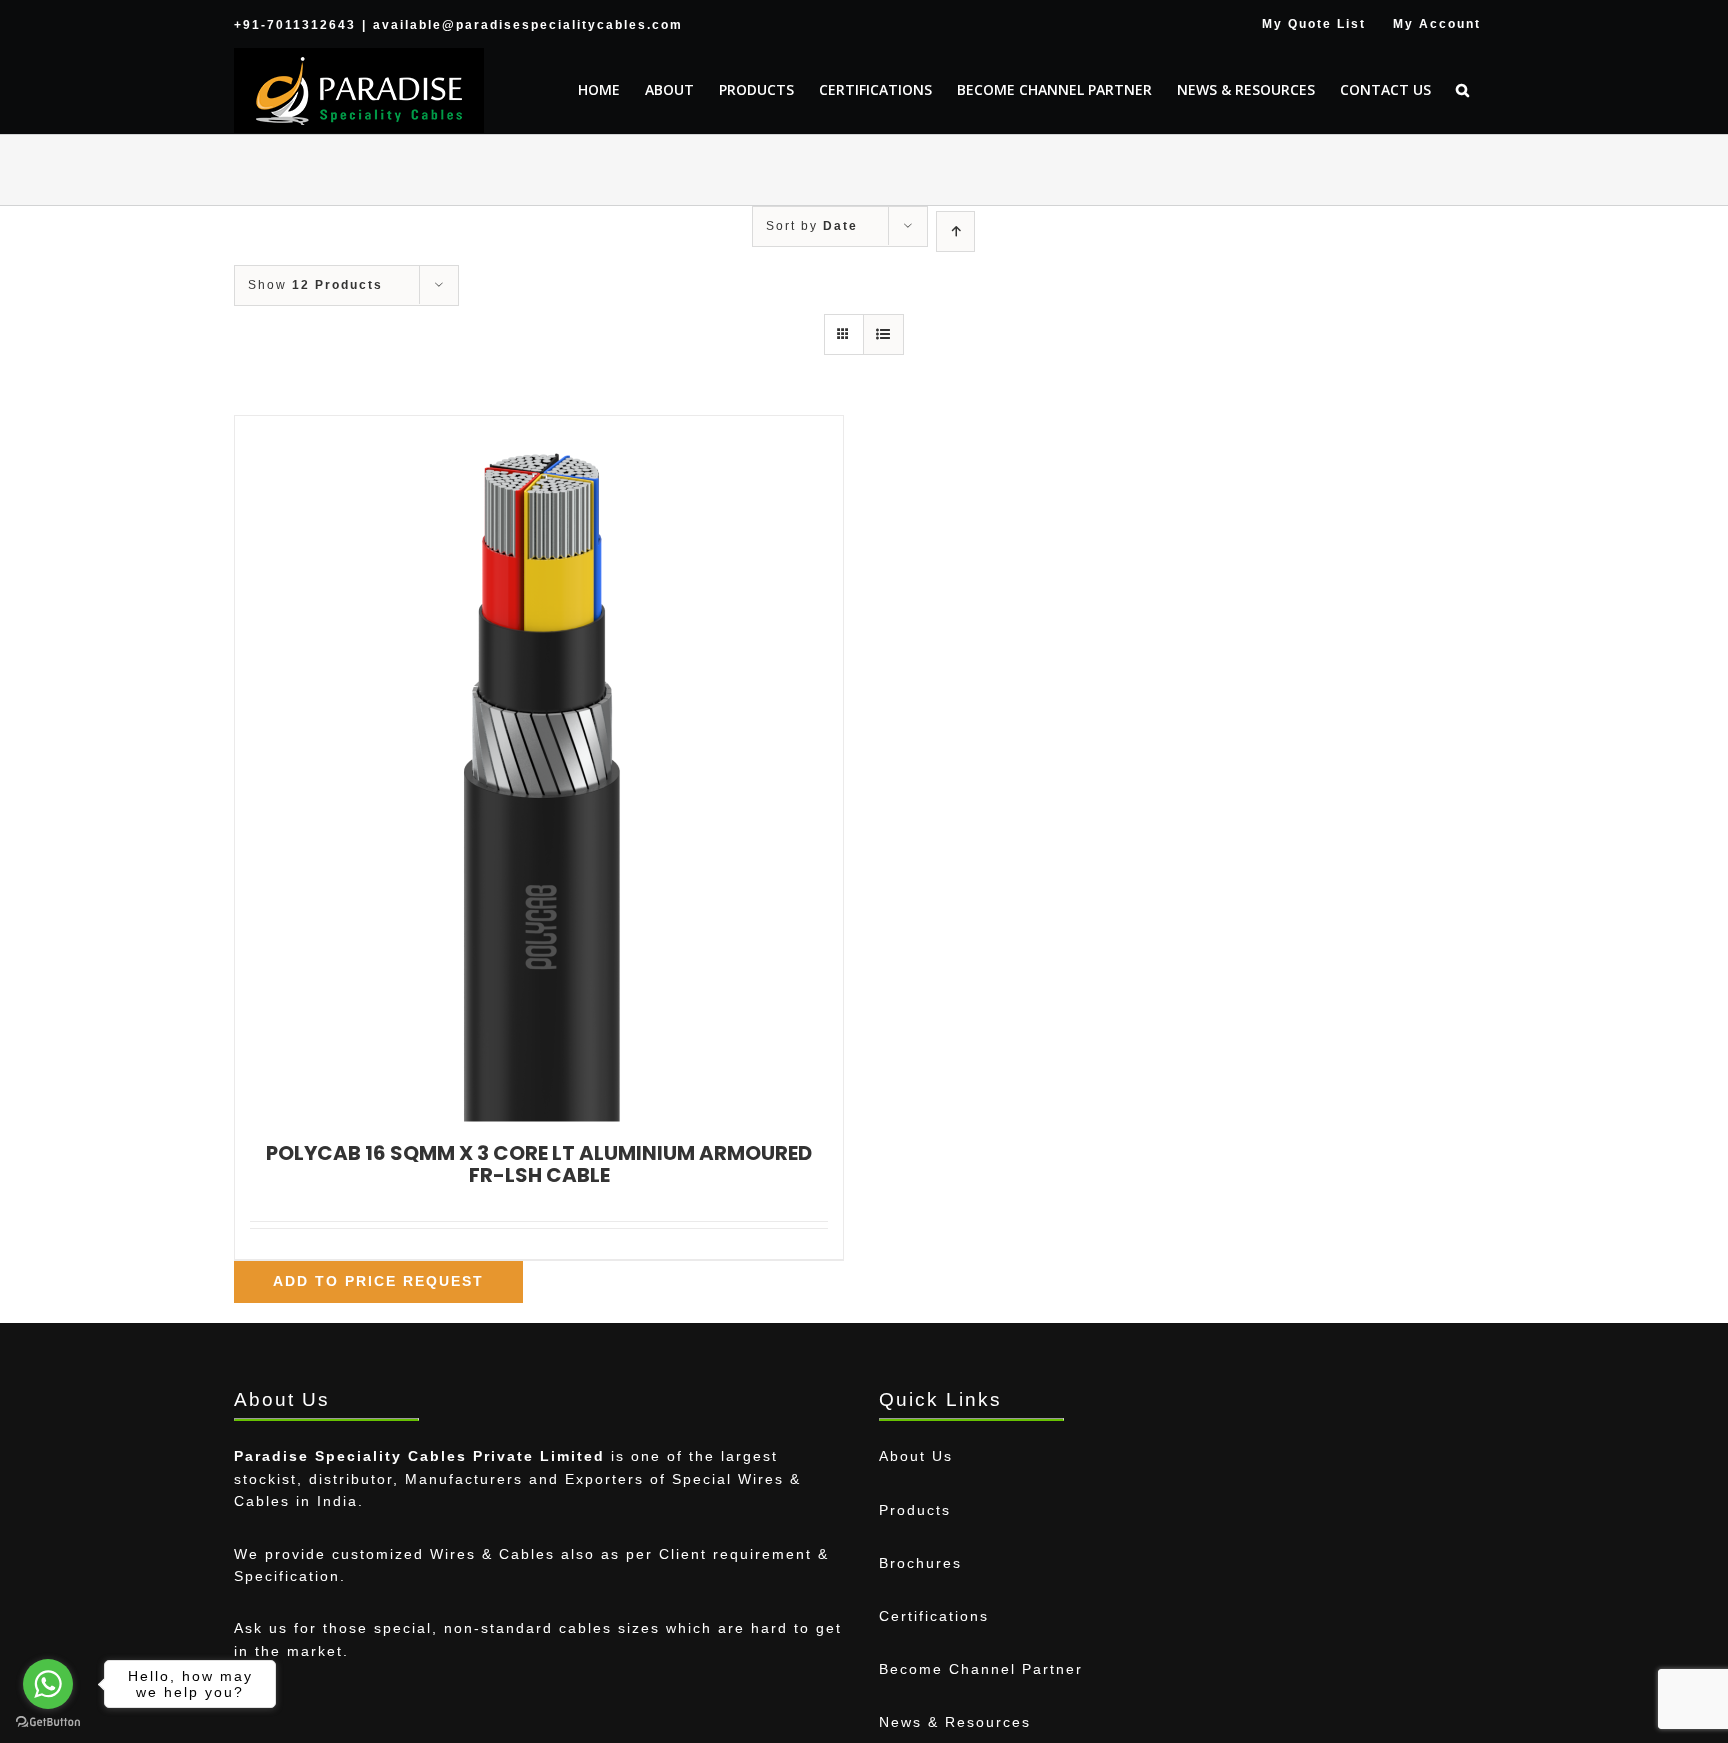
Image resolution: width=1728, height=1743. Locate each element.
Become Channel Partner (981, 1669)
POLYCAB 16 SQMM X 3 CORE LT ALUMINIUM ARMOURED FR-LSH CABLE (539, 1164)
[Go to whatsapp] (48, 1684)
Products (915, 1510)
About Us (916, 1456)
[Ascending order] (955, 231)
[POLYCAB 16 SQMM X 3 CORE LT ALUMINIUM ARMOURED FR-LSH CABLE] (539, 769)
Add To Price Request (378, 1281)
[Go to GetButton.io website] (48, 1722)
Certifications (934, 1616)
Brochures (920, 1563)
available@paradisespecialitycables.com (528, 25)
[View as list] (883, 334)
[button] (1462, 90)
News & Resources (955, 1722)
